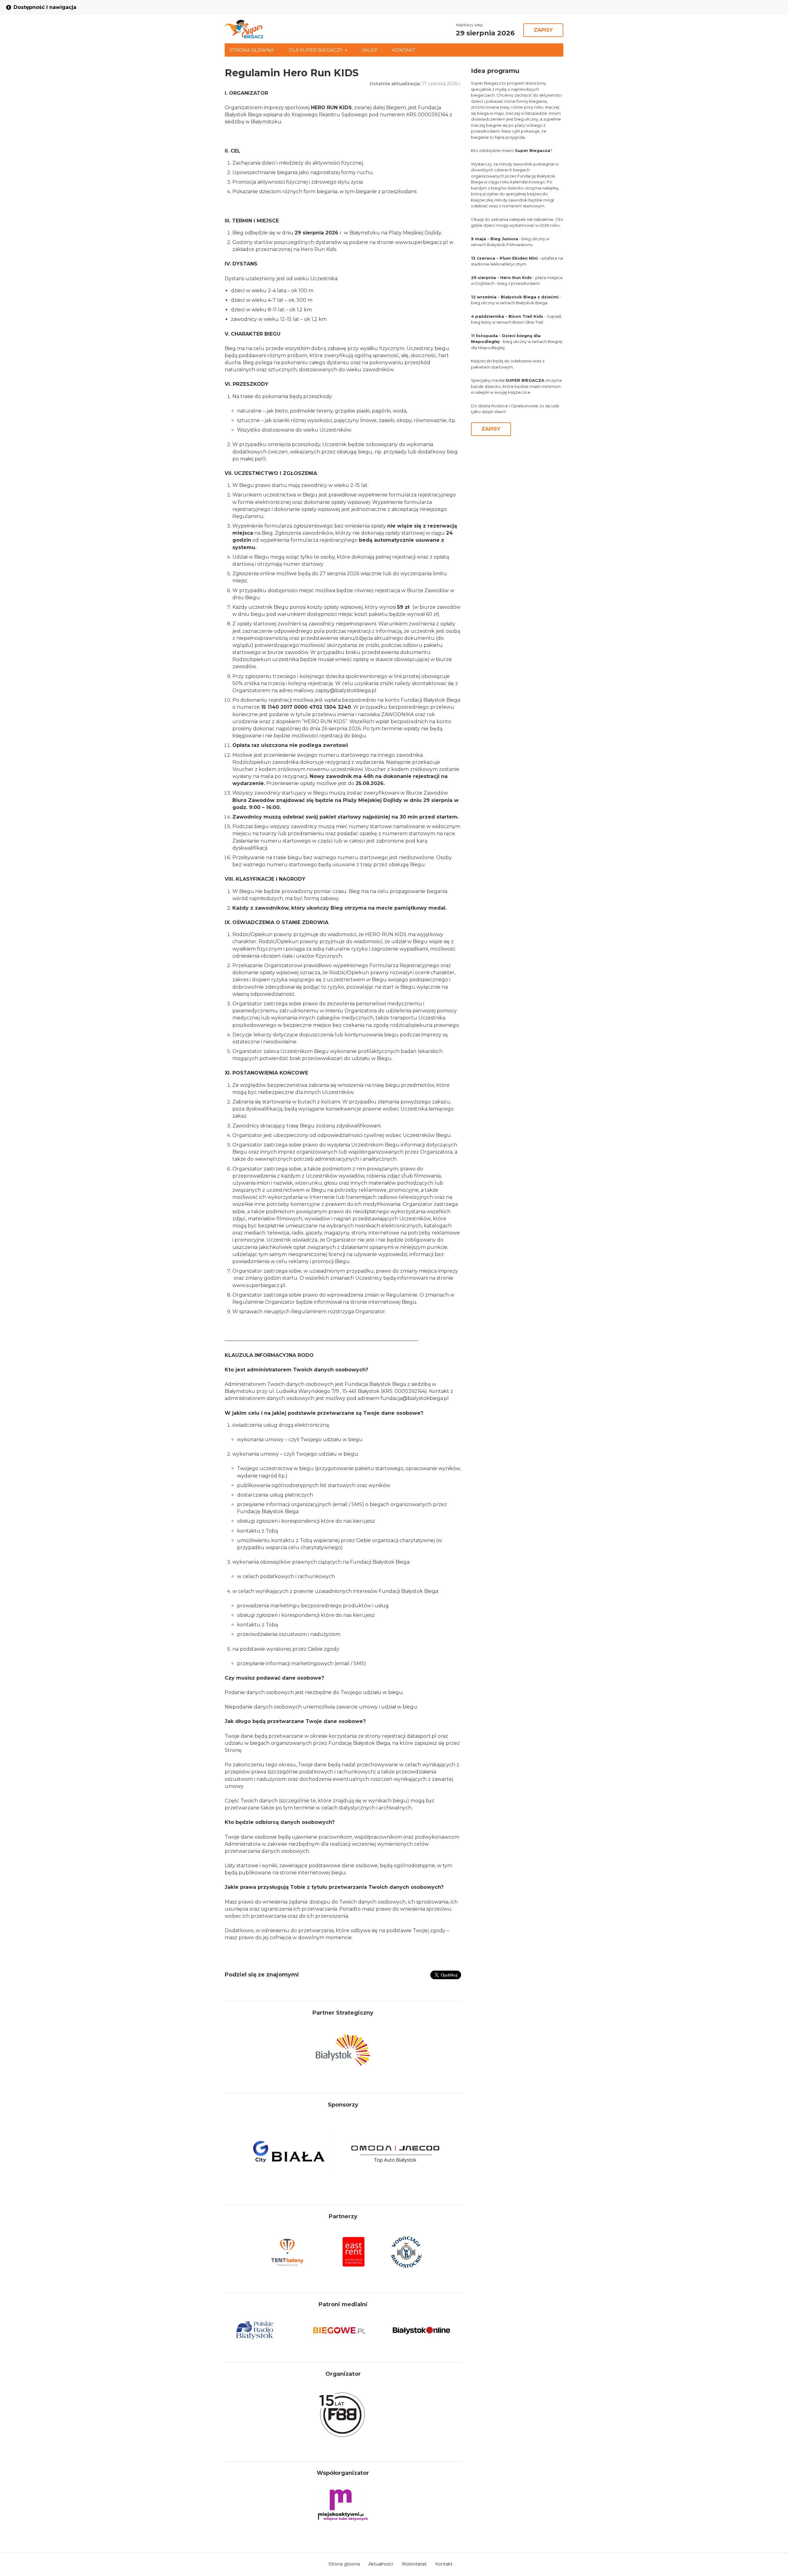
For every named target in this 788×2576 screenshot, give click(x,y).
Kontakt (404, 50)
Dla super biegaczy (316, 50)
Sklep (370, 50)
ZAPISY (543, 30)
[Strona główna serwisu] (244, 29)
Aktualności (381, 2564)
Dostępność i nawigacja (45, 7)
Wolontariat (414, 2564)
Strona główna (252, 50)
